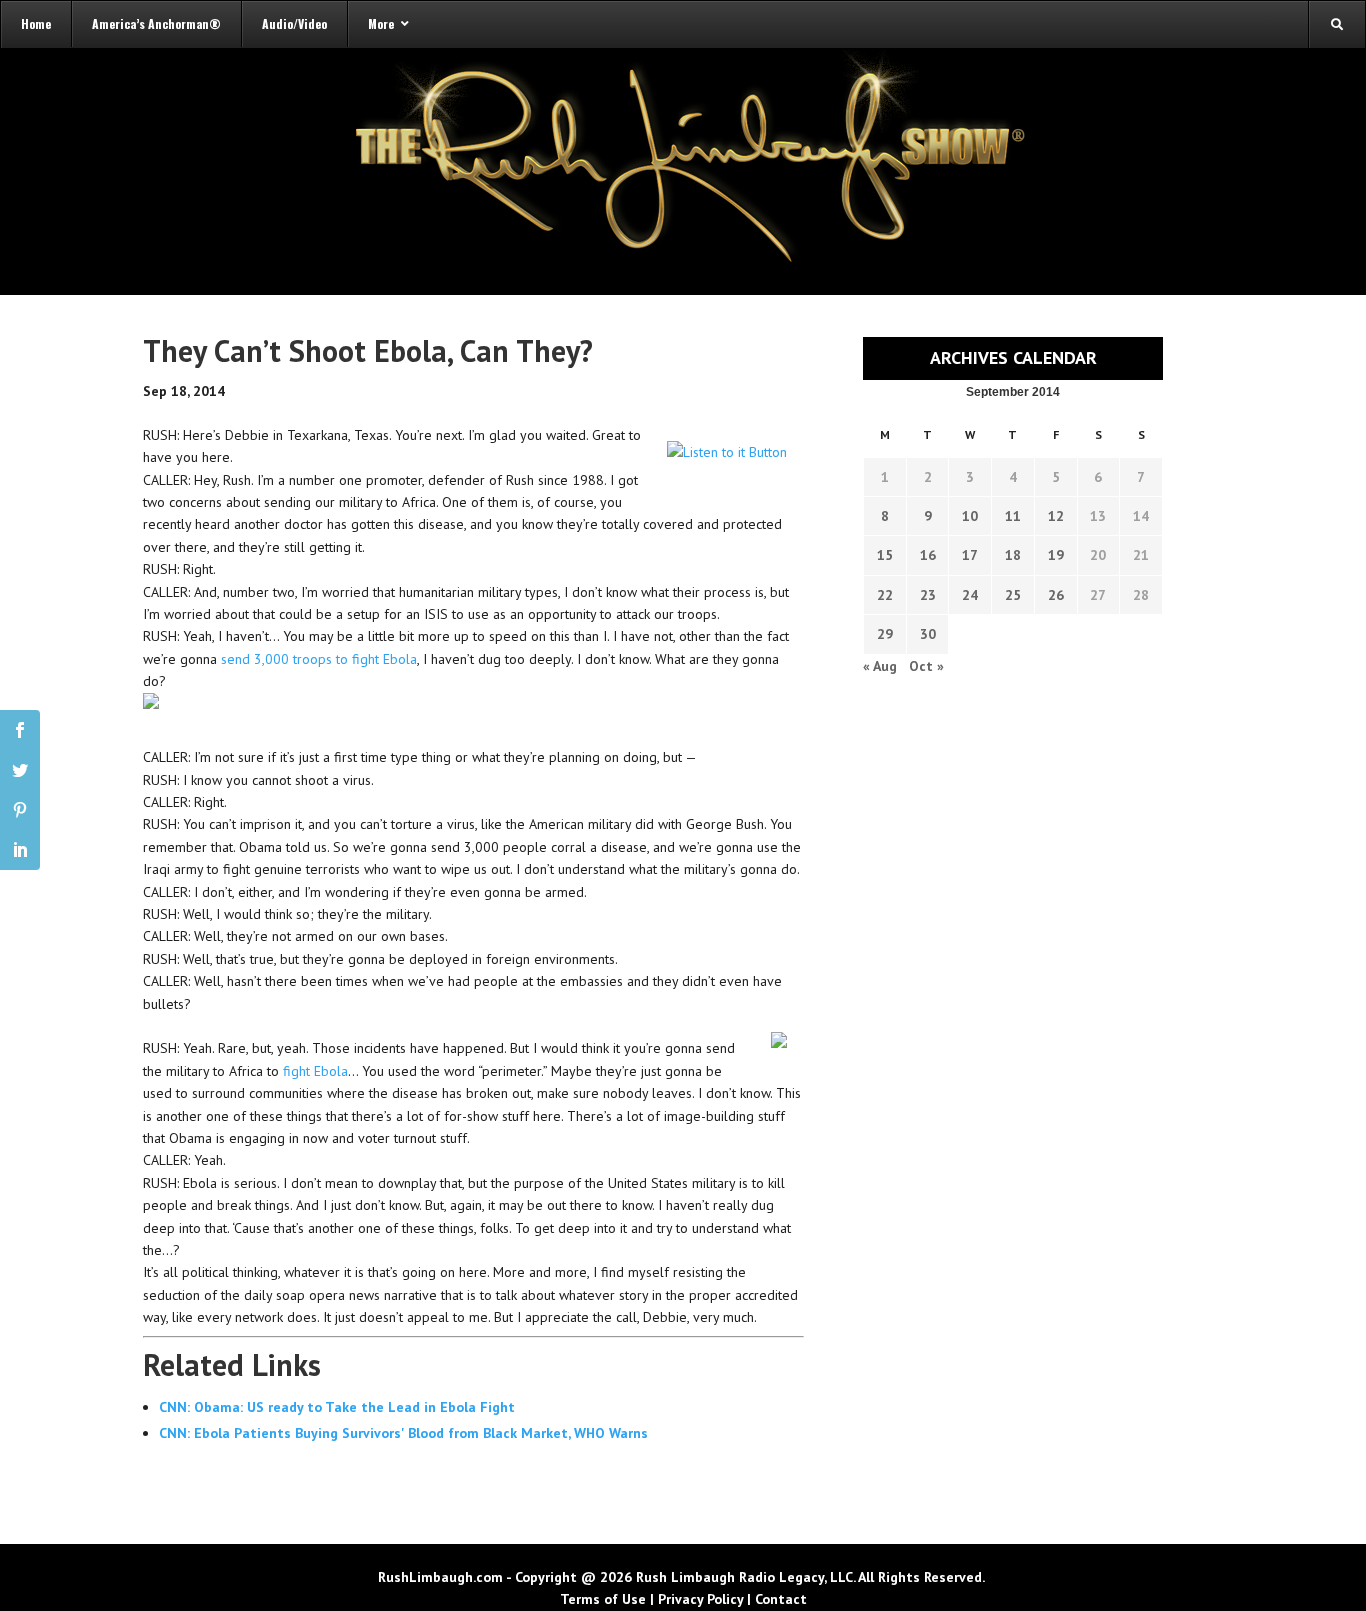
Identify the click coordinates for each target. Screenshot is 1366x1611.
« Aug (880, 666)
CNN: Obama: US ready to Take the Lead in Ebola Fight (337, 1407)
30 (928, 634)
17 (970, 555)
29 (885, 634)
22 (885, 595)
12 (1056, 516)
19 (1056, 555)
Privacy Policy (700, 1599)
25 (1013, 595)
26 (1056, 595)
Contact (781, 1599)
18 (1013, 555)
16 (928, 555)
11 (1013, 516)
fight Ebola (315, 1071)
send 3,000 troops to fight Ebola (319, 659)
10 (970, 516)
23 (928, 595)
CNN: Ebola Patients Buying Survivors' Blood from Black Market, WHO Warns (403, 1433)
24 (970, 595)
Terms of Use (603, 1599)
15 (885, 555)
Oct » (926, 666)
